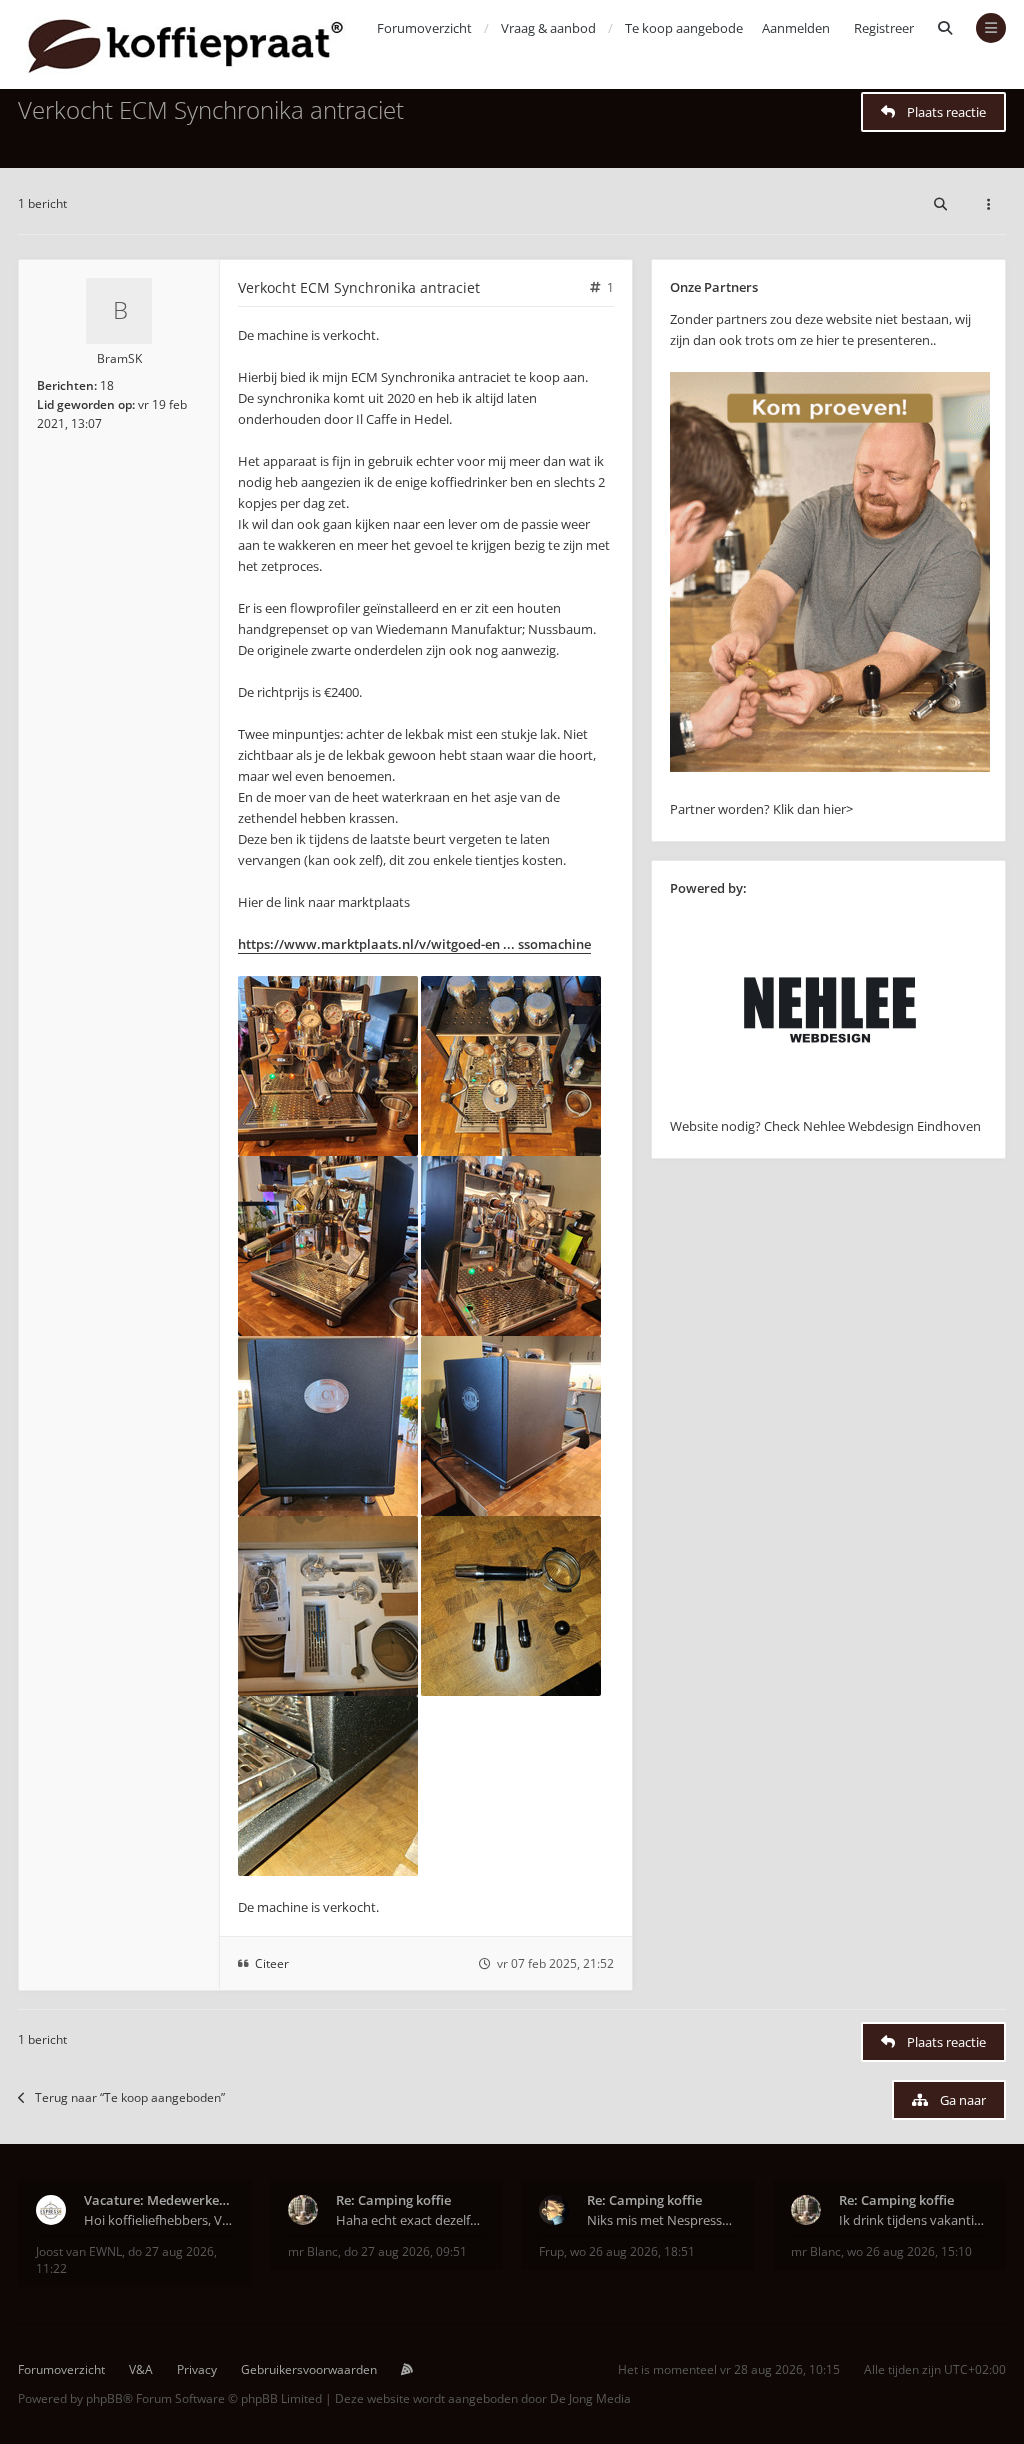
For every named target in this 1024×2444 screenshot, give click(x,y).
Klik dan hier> (813, 809)
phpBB (104, 2398)
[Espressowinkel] (830, 767)
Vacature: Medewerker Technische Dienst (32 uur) (159, 2200)
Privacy (197, 2369)
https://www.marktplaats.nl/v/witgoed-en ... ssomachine (414, 944)
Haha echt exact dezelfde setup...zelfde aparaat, (411, 2220)
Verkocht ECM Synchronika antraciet (211, 109)
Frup (551, 2251)
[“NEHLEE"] (830, 1105)
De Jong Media (590, 2398)
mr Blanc (313, 2251)
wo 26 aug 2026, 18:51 (632, 2251)
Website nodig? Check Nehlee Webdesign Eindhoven (825, 1126)
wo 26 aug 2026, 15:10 (909, 2251)
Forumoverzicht (61, 2369)
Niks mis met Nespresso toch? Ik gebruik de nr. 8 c (662, 2220)
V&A (141, 2369)
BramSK (119, 358)
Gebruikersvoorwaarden (309, 2369)
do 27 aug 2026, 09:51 (405, 2251)
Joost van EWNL (79, 2251)
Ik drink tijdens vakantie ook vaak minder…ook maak (914, 2220)
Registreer (884, 28)
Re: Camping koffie (393, 2200)
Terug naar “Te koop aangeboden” (130, 2097)
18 (107, 385)
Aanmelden (796, 28)
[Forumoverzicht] (185, 44)
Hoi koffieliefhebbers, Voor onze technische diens (159, 2220)
